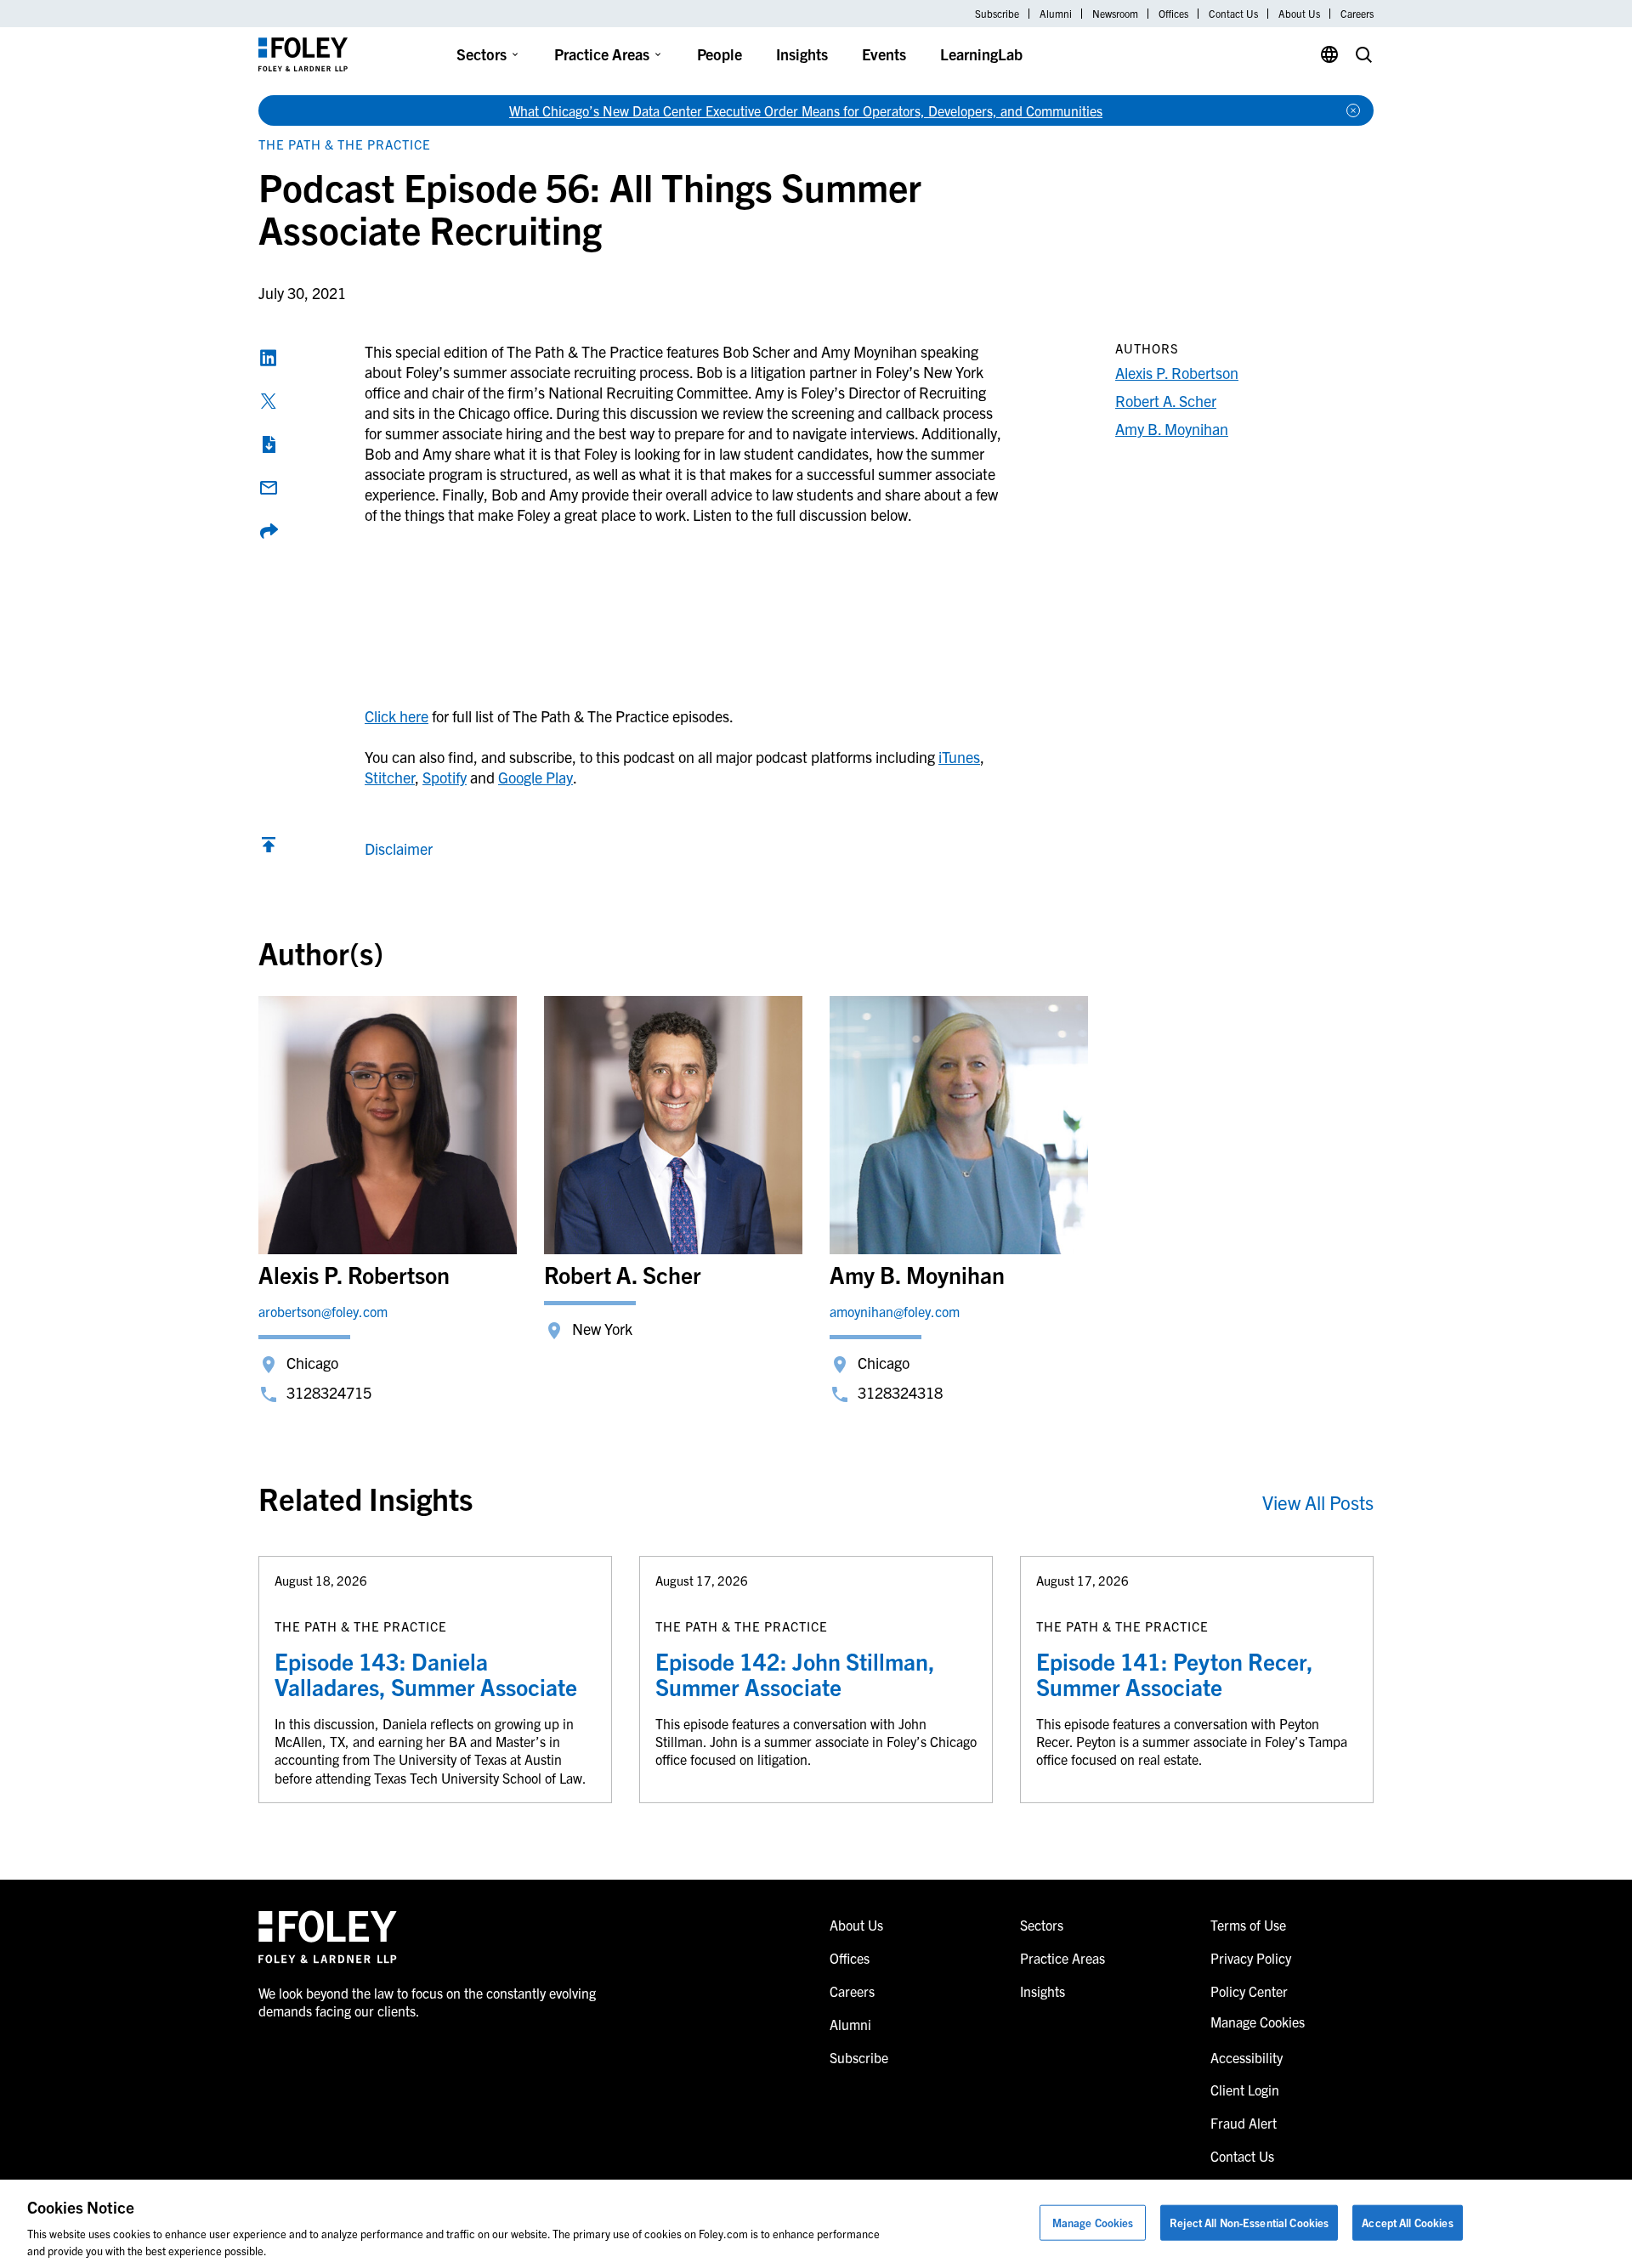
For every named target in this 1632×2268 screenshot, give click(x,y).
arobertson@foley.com (323, 1311)
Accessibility (1247, 2057)
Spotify (445, 777)
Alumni (1056, 14)
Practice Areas (602, 54)
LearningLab (981, 54)
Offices (1173, 14)
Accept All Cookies (1407, 2223)
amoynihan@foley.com (895, 1311)
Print (269, 444)
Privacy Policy (1251, 1958)
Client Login (1245, 2090)
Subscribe (997, 14)
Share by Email (269, 488)
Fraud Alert (1244, 2123)
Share (269, 531)
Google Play (535, 777)
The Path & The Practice (345, 144)
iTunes (959, 757)
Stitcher (390, 777)
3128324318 (900, 1392)
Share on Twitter (269, 401)
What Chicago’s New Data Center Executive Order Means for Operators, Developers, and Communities (806, 110)
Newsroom (1115, 14)
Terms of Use (1248, 1925)
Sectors (482, 54)
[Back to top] (269, 848)
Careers (1357, 14)
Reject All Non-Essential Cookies (1249, 2223)
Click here (397, 716)
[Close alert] (1353, 110)
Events (884, 54)
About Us (1299, 14)
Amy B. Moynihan (1172, 429)
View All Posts (1318, 1502)
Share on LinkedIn (269, 358)
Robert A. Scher (1166, 401)
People (720, 54)
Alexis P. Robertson (1177, 373)
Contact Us (1233, 14)
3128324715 (329, 1392)
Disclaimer (399, 848)
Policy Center (1249, 1991)
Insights (802, 54)
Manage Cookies (1093, 2223)
